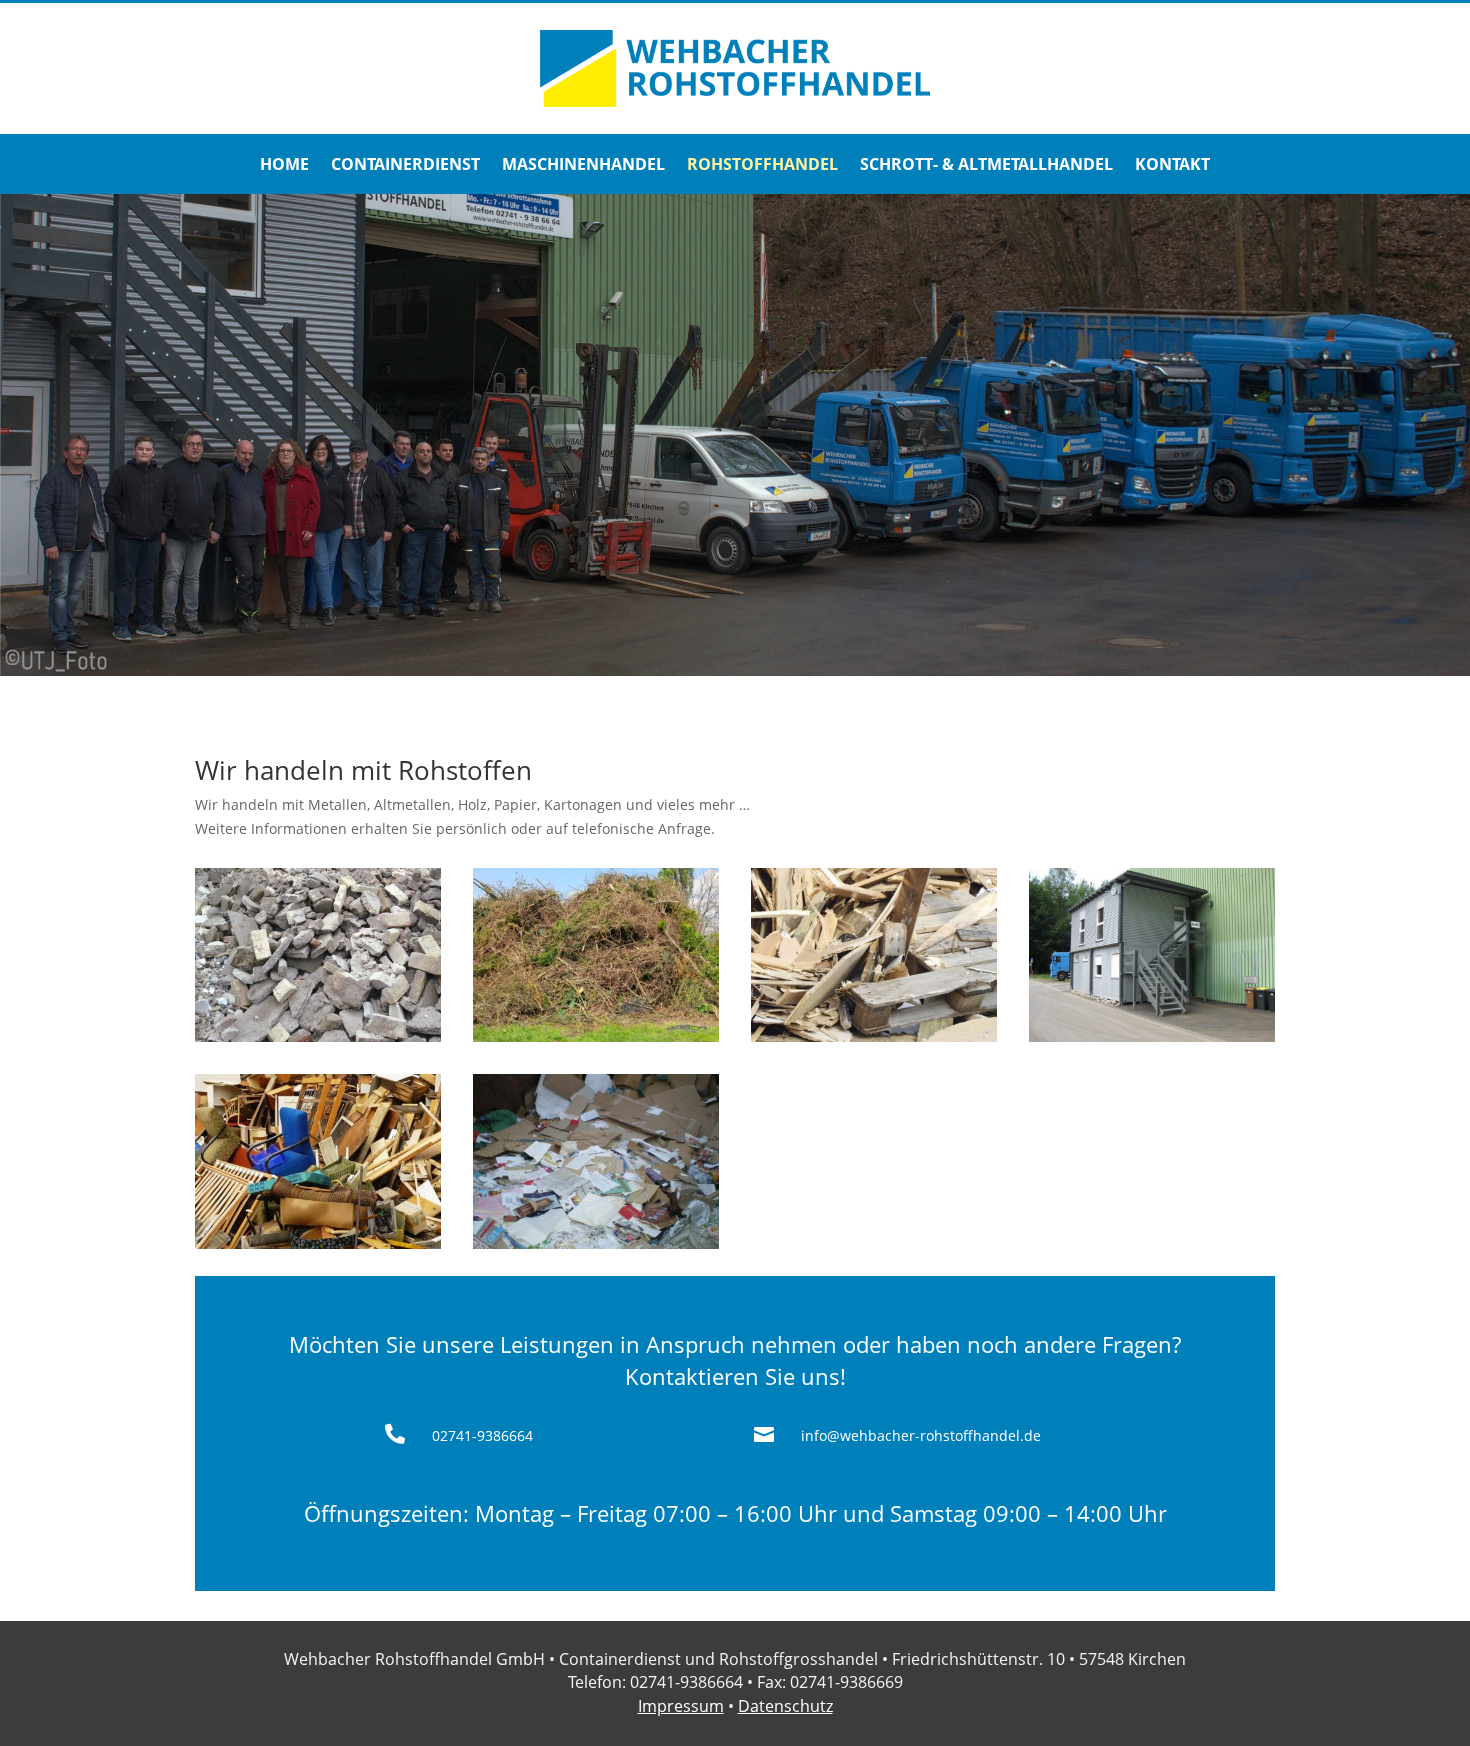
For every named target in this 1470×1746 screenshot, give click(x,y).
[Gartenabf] (596, 1036)
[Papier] (596, 1243)
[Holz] (874, 1036)
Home (284, 166)
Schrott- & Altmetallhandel (986, 166)
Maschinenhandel (583, 166)
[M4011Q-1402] (318, 1036)
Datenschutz (785, 1706)
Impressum (681, 1706)
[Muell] (318, 1243)
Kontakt (1172, 166)
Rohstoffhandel (762, 166)
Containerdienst (405, 166)
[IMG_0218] (1152, 1036)
